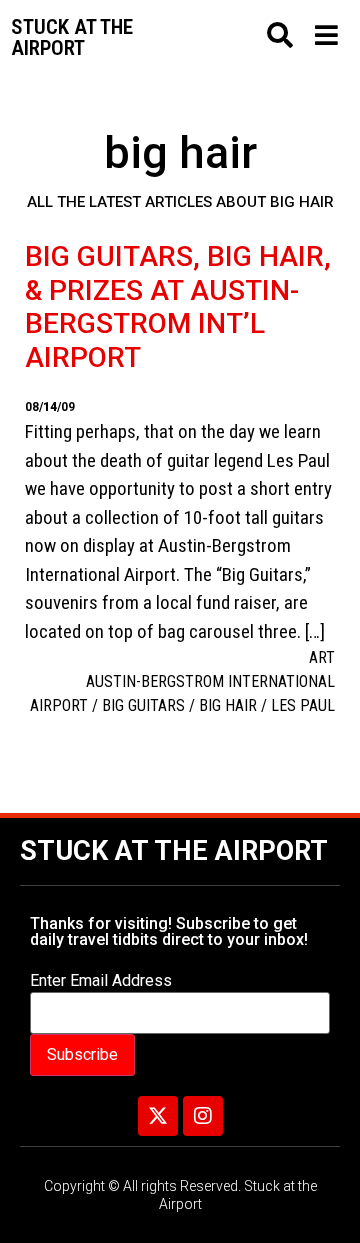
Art (322, 657)
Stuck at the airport (72, 37)
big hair (228, 705)
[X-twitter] (158, 1116)
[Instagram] (203, 1116)
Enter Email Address (101, 981)
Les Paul (303, 705)
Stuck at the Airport (174, 851)
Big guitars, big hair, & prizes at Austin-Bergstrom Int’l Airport (178, 307)
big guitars (143, 705)
